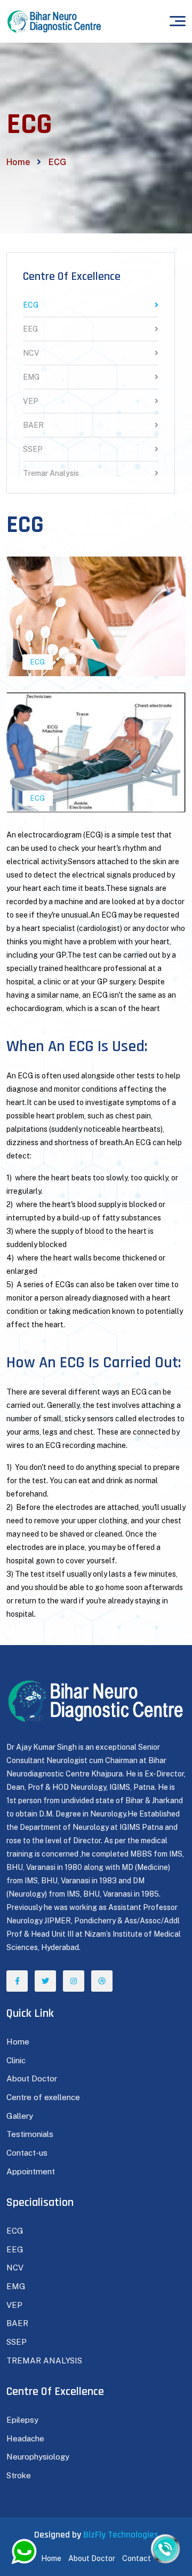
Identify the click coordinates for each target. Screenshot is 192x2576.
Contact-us (27, 2153)
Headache (25, 2438)
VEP (31, 401)
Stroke (19, 2475)
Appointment (31, 2171)
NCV (31, 353)
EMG (31, 377)
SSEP (33, 449)
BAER (33, 425)
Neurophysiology (38, 2457)
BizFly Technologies (121, 2535)
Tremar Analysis (51, 473)
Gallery (20, 2116)
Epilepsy (22, 2420)
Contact (137, 2558)
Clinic (16, 2060)
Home (18, 162)
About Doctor (32, 2078)
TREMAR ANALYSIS (44, 2360)
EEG (30, 329)
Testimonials (30, 2134)
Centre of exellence (43, 2097)
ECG (31, 305)
